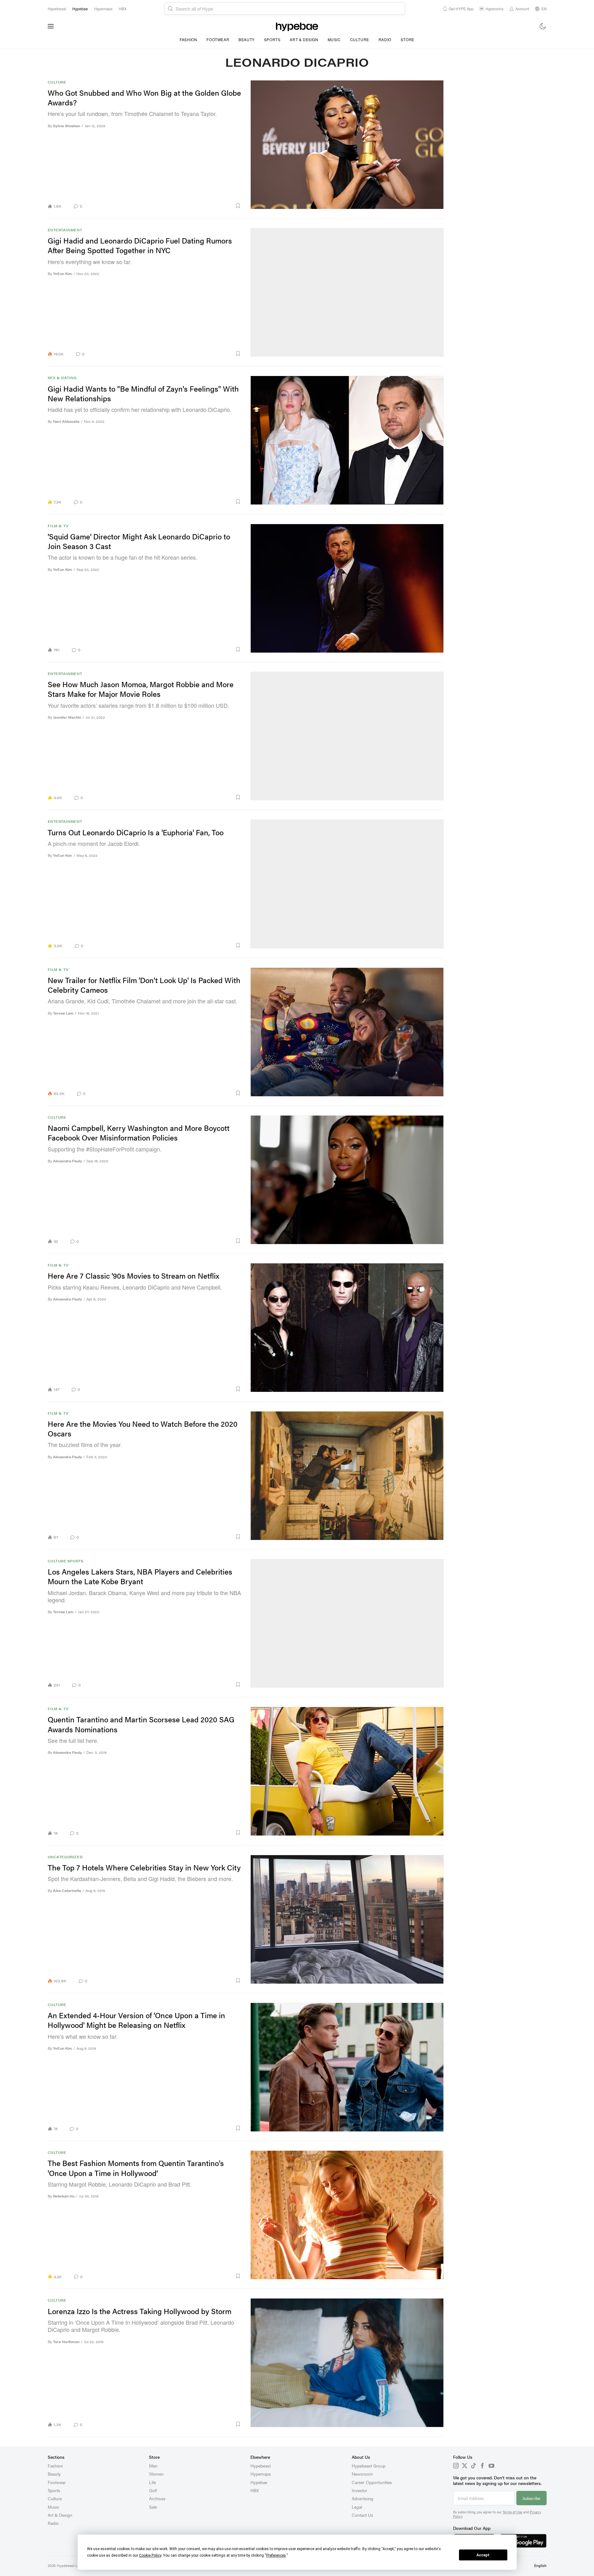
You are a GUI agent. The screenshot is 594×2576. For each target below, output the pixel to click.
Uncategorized (65, 1857)
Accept (483, 2555)
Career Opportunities (372, 2482)
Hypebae (259, 2482)
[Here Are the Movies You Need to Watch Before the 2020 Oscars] (347, 1476)
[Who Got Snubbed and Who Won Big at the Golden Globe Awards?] (347, 145)
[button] (164, 206)
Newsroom (362, 2474)
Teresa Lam (63, 1013)
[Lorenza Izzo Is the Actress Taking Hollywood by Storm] (347, 2363)
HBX (255, 2490)
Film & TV (58, 526)
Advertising (362, 2498)
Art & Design (304, 39)
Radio (385, 39)
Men (153, 2466)
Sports (272, 39)
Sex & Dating (62, 378)
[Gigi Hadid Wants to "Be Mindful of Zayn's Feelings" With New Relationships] (347, 440)
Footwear (218, 39)
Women (156, 2474)
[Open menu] (51, 26)
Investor (360, 2490)
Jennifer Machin (67, 717)
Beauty (247, 39)
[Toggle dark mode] (543, 26)
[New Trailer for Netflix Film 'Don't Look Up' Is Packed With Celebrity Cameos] (347, 1032)
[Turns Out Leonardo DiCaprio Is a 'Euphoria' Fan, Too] (347, 884)
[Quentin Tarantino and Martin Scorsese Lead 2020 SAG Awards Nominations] (347, 1771)
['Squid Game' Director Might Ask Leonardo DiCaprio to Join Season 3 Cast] (347, 588)
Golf (153, 2490)
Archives (157, 2498)
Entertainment (65, 230)
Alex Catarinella (67, 1891)
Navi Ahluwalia (66, 421)
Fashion (188, 39)
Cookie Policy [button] (150, 2555)
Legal (357, 2507)
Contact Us (362, 2515)
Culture (360, 39)
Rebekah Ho (64, 2196)
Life (152, 2482)
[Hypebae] (297, 26)
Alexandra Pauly (68, 1161)
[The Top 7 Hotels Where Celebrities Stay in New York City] (347, 1919)
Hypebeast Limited (72, 2565)
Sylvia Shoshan (67, 126)
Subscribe (531, 2498)
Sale (153, 2507)
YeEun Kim (63, 274)
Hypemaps (261, 2474)
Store (408, 39)
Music (334, 39)
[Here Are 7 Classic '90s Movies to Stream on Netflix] (347, 1327)
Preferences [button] (276, 2555)
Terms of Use (512, 2512)
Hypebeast (261, 2466)
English (540, 2565)
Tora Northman (66, 2342)
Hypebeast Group (369, 2466)
